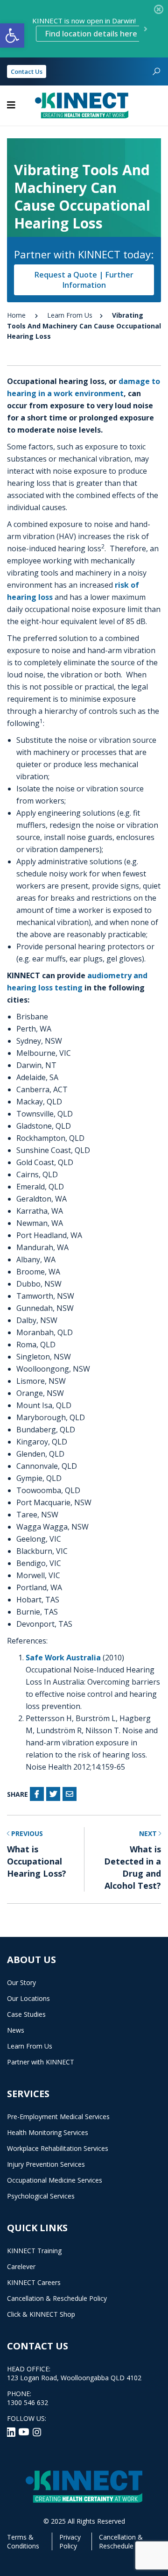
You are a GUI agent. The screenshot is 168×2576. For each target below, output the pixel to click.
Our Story (21, 1982)
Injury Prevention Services (46, 2164)
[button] (12, 36)
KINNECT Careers (34, 2282)
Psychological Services (41, 2196)
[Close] (159, 9)
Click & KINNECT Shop (41, 2314)
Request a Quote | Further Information (84, 280)
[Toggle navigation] (11, 105)
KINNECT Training (34, 2251)
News (16, 2030)
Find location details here (91, 34)
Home (16, 315)
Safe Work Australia (63, 1658)
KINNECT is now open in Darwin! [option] (85, 27)
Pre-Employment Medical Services (58, 2117)
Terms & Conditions (23, 2541)
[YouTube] (25, 2431)
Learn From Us (70, 315)
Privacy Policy (70, 2541)
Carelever (21, 2266)
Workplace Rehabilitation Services (58, 2148)
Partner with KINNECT (41, 2062)
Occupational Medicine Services (55, 2180)
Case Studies (26, 2014)
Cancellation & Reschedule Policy (57, 2298)
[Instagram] (37, 2431)
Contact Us (27, 71)
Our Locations (28, 1998)
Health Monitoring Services (48, 2132)
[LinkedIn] (12, 2431)
